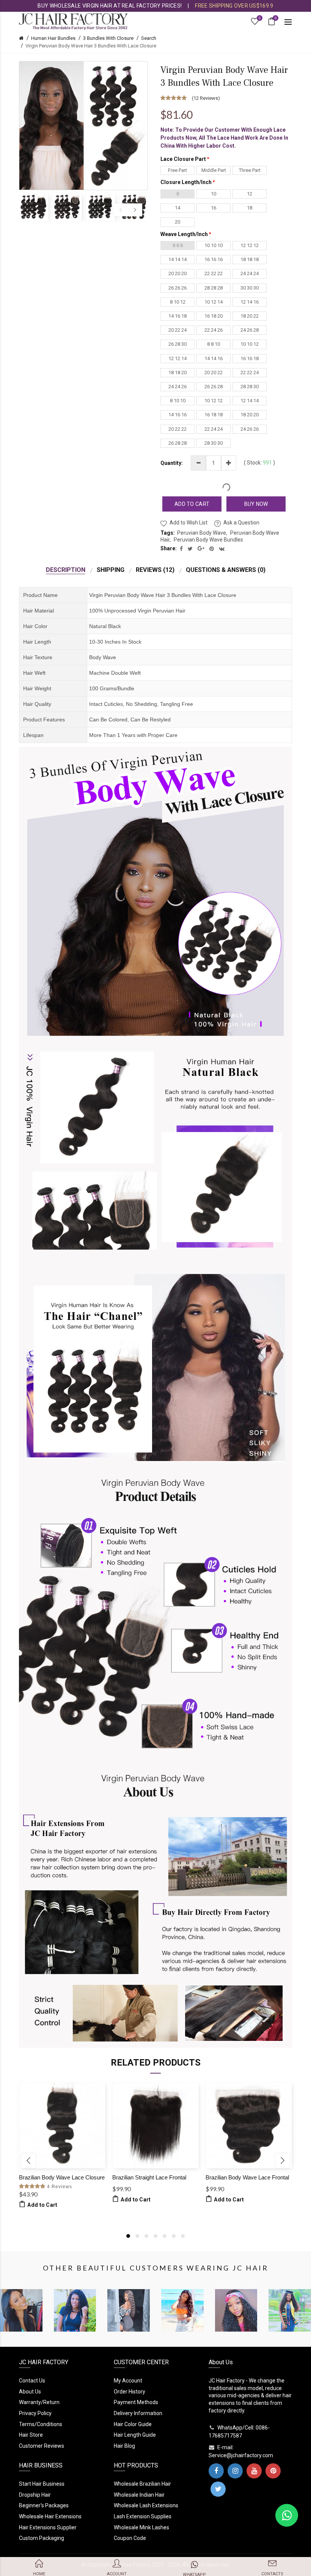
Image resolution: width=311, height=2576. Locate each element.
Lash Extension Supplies (143, 2516)
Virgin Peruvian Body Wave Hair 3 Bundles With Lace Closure (91, 46)
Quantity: (172, 463)
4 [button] (155, 2236)
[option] (34, 207)
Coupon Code (130, 2538)
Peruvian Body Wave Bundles (208, 540)
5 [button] (165, 2236)
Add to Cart (192, 504)
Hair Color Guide (133, 2424)
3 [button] (146, 2236)
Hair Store (31, 2435)
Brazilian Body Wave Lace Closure (62, 2177)
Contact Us (32, 2381)
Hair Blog (124, 2446)
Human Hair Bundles (53, 38)
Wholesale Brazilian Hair (142, 2484)
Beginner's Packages (44, 2505)
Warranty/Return (39, 2402)
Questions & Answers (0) (226, 570)
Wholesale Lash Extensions (146, 2505)
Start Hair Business (42, 2484)
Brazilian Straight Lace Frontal (149, 2177)
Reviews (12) (155, 570)
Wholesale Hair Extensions (50, 2516)
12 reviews (206, 98)
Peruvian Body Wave (202, 533)
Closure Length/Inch (186, 182)
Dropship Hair (35, 2495)
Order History (130, 2392)
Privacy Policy (35, 2413)
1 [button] (128, 2236)
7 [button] (183, 2236)
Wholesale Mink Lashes (141, 2527)
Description (66, 570)
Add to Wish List (188, 523)
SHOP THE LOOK (27, 2321)
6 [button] (174, 2236)
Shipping (111, 570)
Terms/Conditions (41, 2424)
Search (149, 38)
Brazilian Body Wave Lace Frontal (247, 2177)
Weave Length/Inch (184, 234)
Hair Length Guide (135, 2435)
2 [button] (137, 2236)
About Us (30, 2392)
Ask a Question (241, 523)
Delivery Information (138, 2413)
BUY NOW (256, 504)
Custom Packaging (42, 2538)
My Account (128, 2381)
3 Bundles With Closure (108, 38)
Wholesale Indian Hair (139, 2495)
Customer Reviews (42, 2446)
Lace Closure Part (183, 159)
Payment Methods (136, 2402)
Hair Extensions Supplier (48, 2527)
